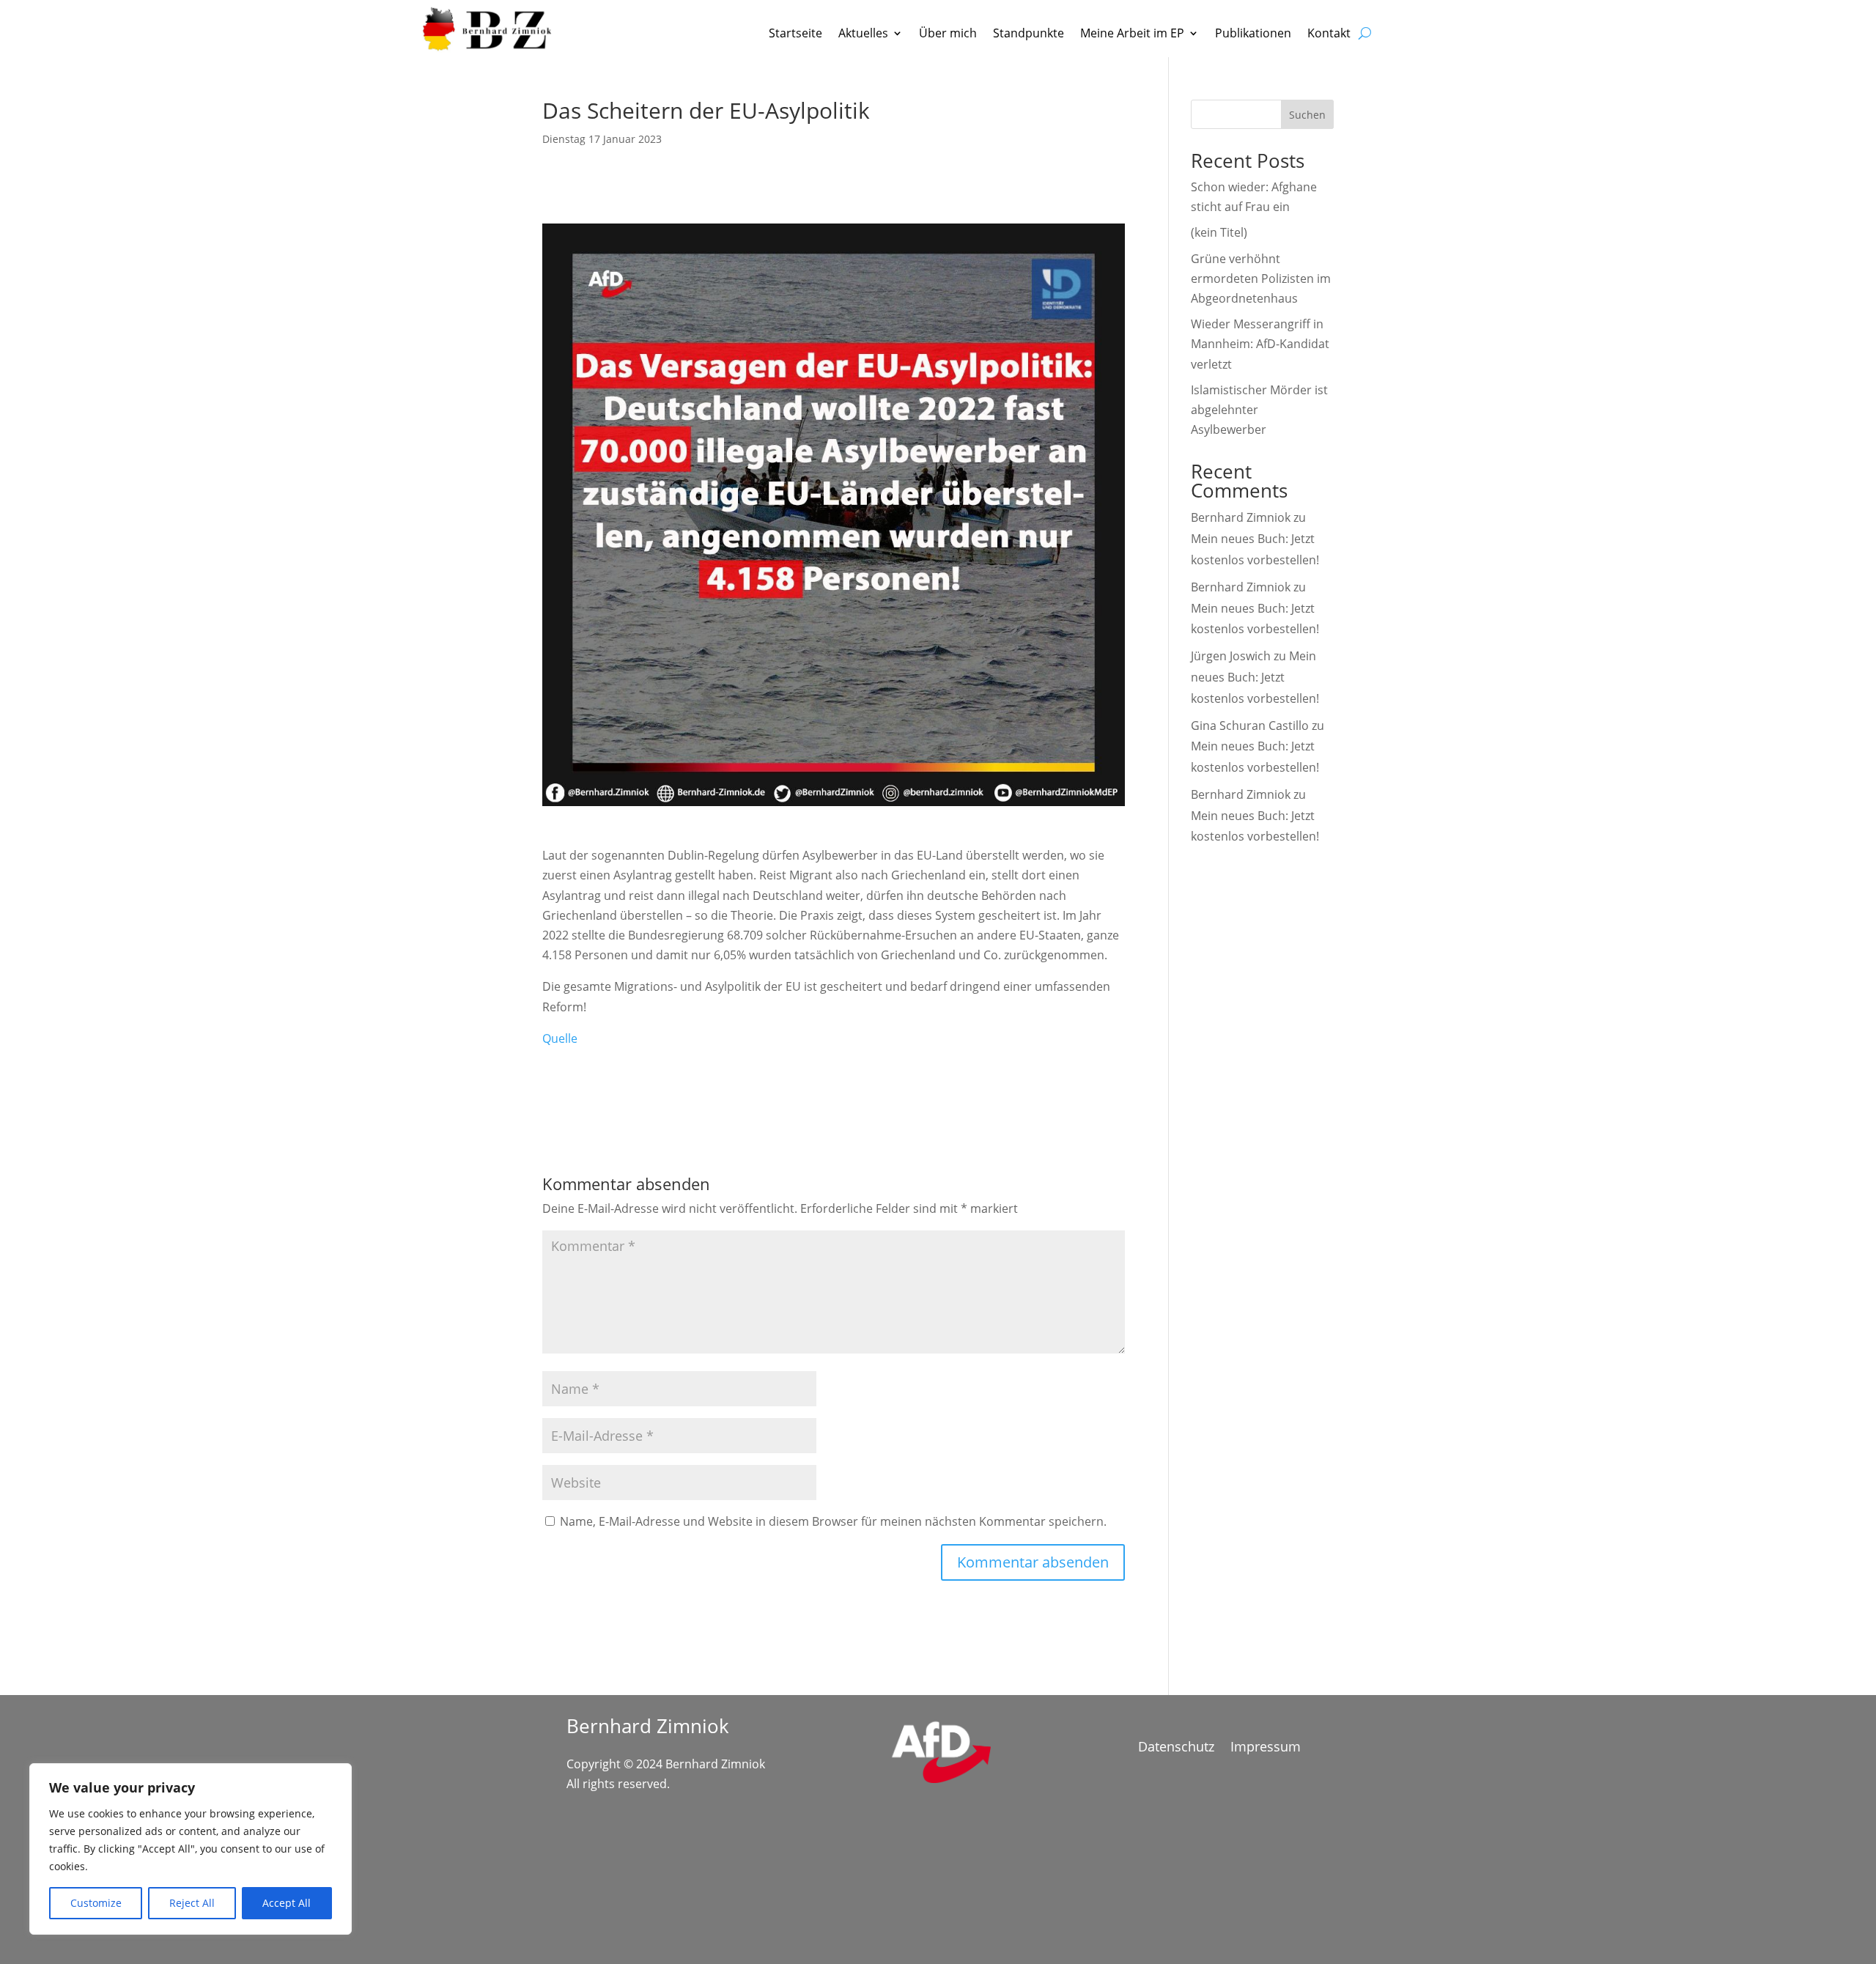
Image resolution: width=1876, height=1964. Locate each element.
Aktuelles (863, 34)
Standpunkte (1029, 34)
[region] (191, 1849)
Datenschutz (1176, 1748)
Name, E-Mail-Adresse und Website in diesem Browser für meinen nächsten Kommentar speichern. (833, 1521)
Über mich (948, 34)
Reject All (192, 1903)
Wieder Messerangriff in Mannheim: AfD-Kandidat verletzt (1260, 344)
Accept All (287, 1903)
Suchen (1307, 115)
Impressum (1266, 1748)
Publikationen (1253, 34)
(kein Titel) (1219, 232)
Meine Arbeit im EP (1132, 34)
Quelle (560, 1038)
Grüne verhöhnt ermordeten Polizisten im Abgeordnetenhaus (1261, 278)
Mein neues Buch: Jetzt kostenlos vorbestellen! (1255, 677)
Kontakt (1329, 34)
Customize (96, 1903)
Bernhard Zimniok (1241, 517)
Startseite (795, 34)
